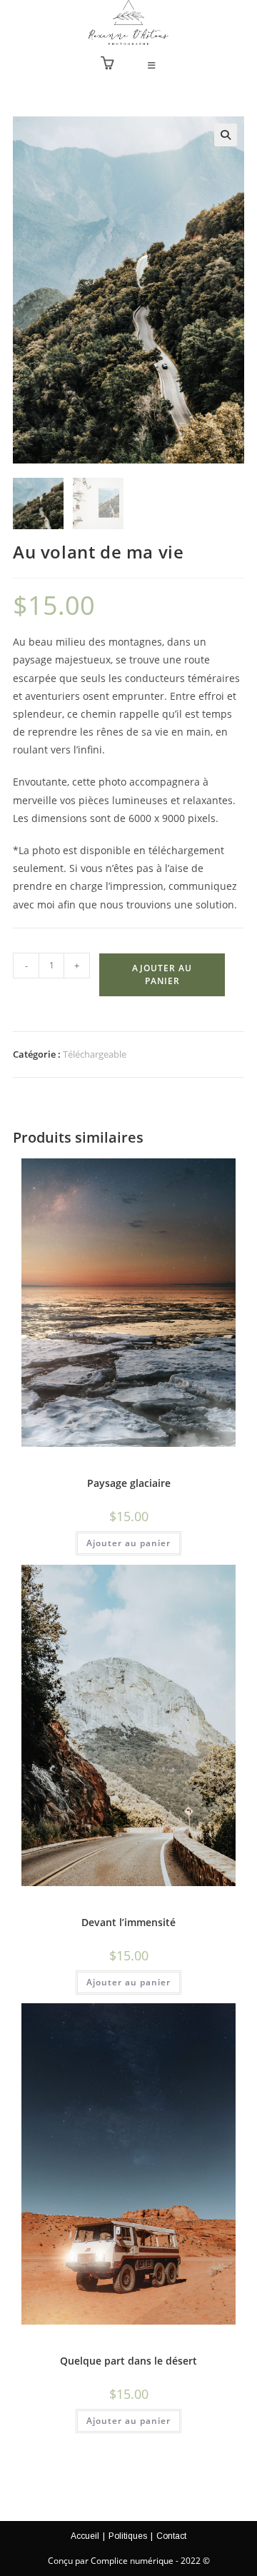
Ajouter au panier (162, 974)
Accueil (85, 2536)
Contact (171, 2536)
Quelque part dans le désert (128, 2361)
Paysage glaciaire (129, 1483)
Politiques (128, 2536)
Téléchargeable (95, 1054)
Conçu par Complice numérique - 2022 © (129, 2561)
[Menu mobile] (152, 66)
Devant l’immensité (128, 1922)
